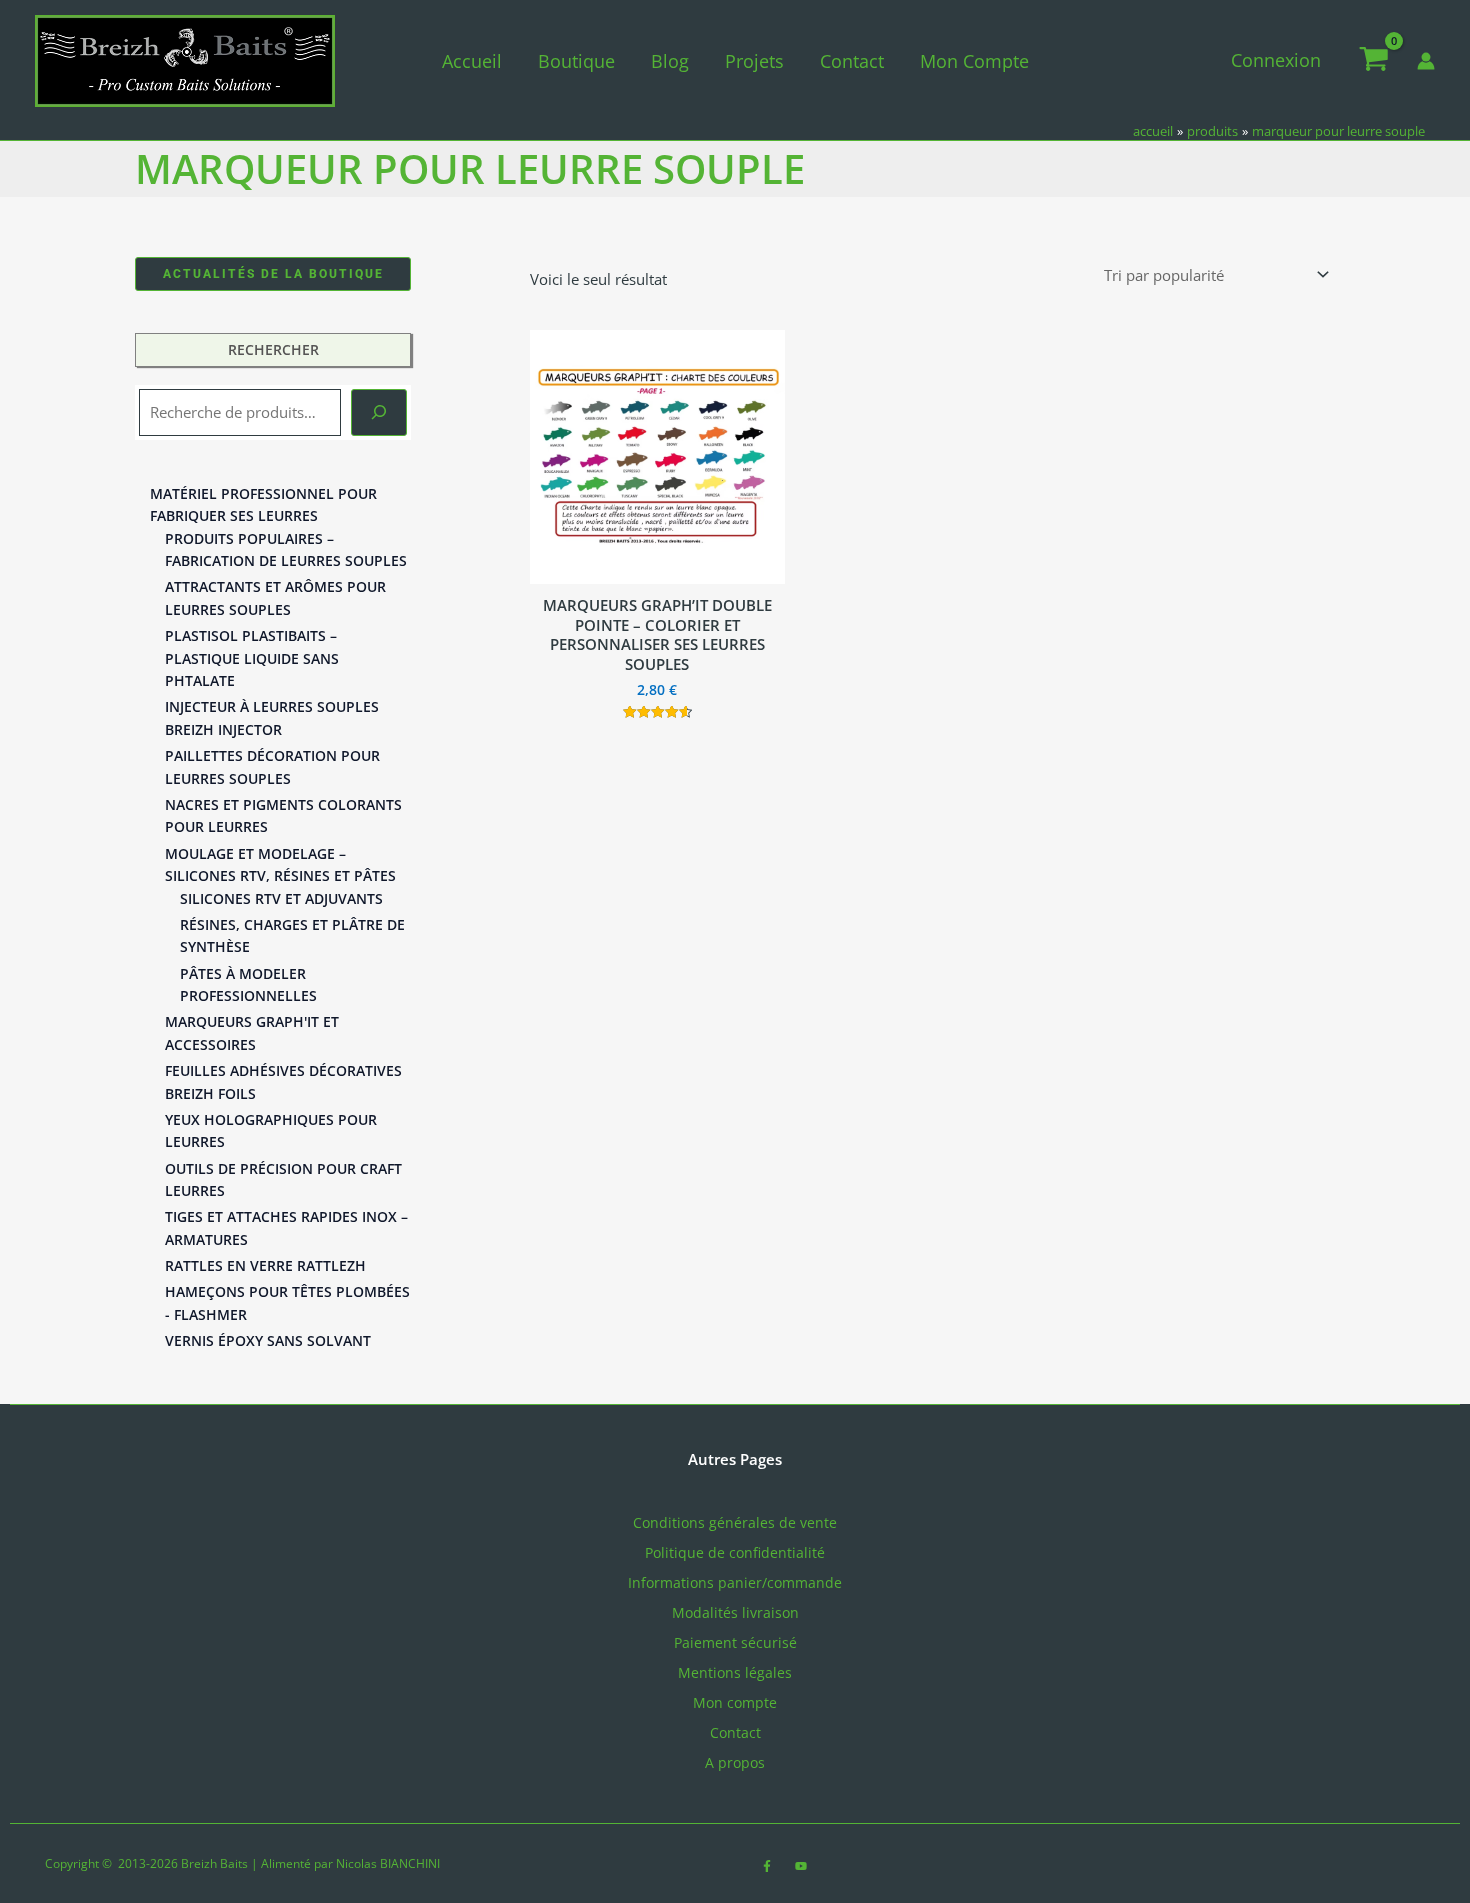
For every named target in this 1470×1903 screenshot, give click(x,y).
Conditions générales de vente (735, 1522)
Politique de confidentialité (735, 1552)
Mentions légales (735, 1672)
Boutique (576, 61)
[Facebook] (767, 1866)
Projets (754, 61)
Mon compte (974, 61)
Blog (670, 61)
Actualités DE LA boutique (273, 274)
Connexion (1276, 60)
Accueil (472, 61)
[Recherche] (379, 412)
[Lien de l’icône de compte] (1426, 61)
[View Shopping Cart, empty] (1374, 61)
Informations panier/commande (735, 1582)
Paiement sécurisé (735, 1642)
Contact (852, 61)
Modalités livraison (735, 1612)
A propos (735, 1762)
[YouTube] (801, 1866)
